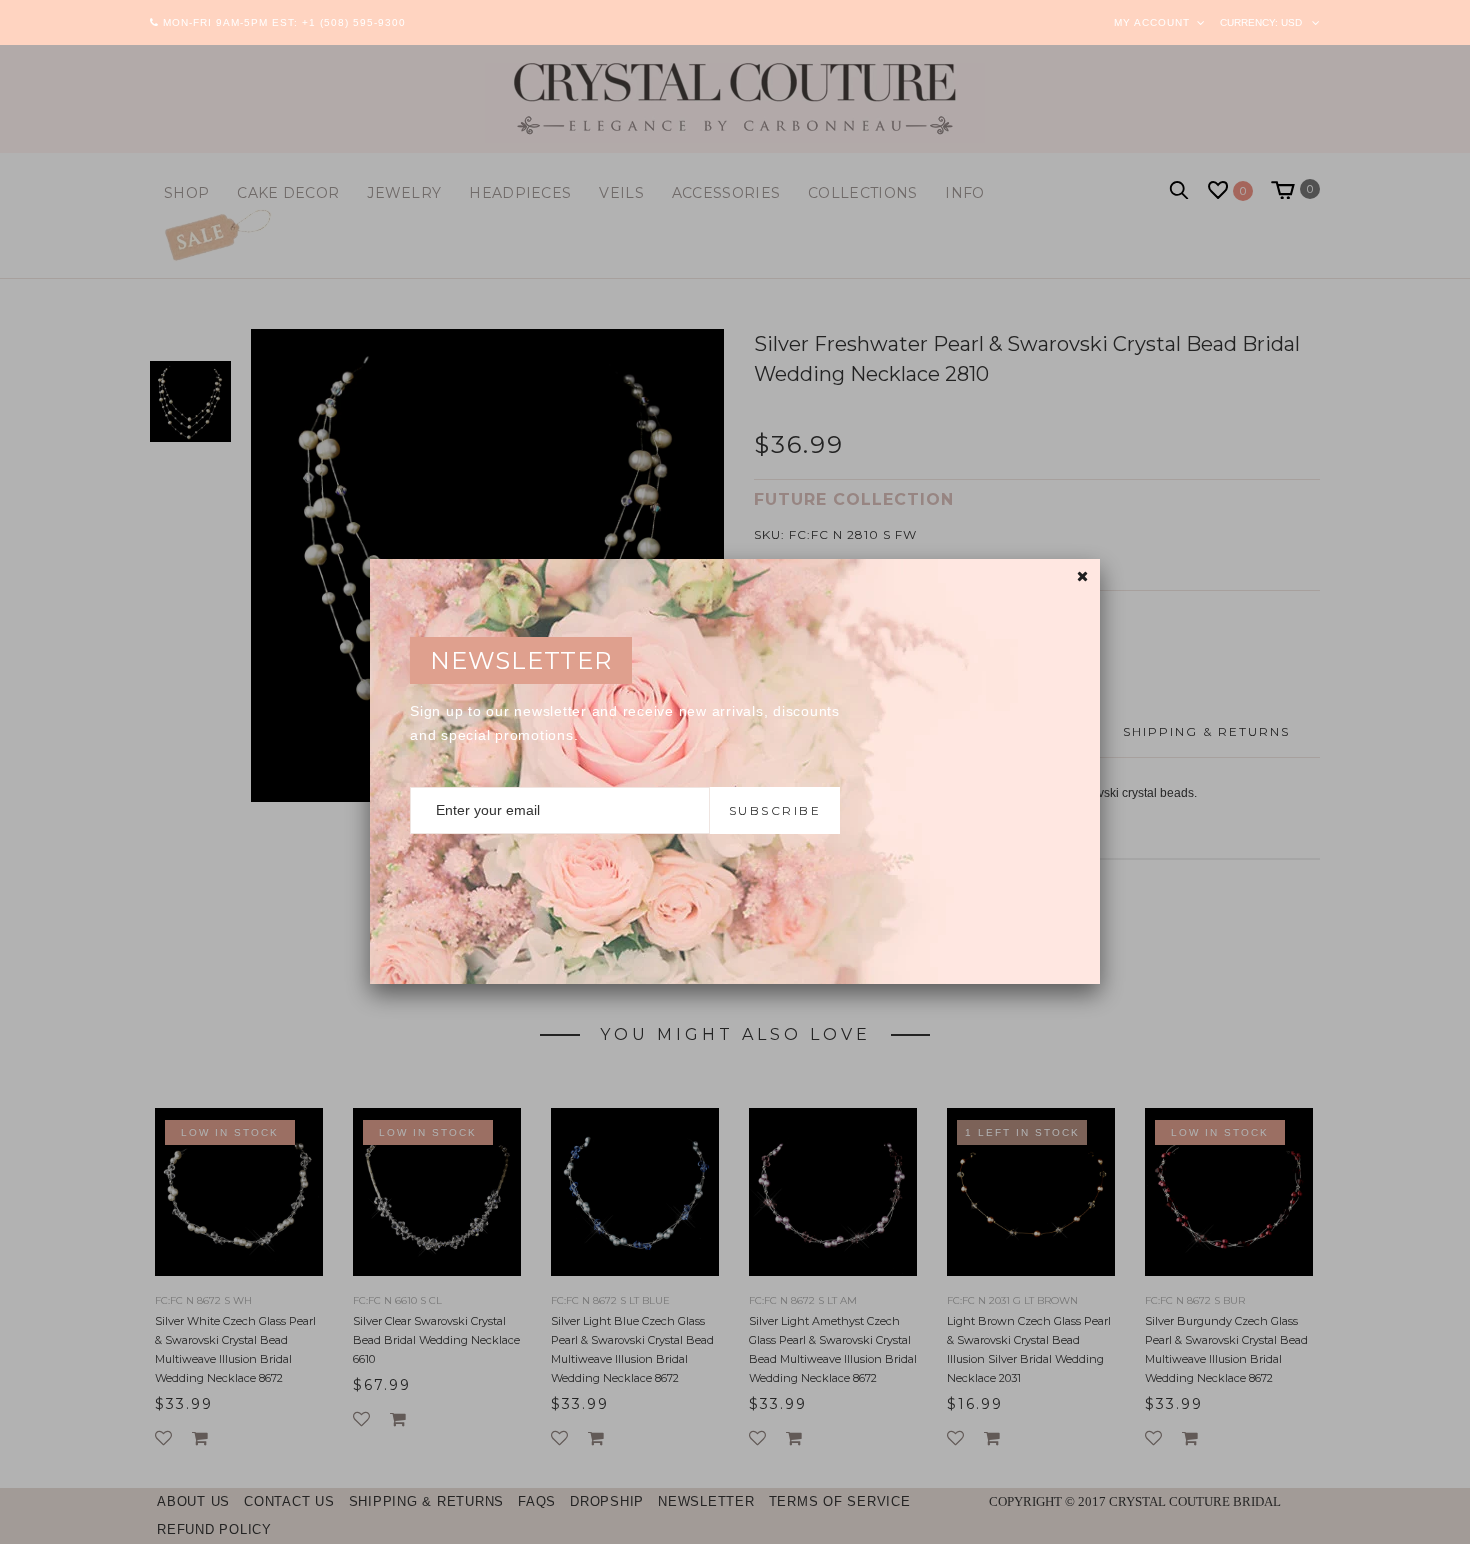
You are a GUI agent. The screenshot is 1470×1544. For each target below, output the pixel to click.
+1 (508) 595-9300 (354, 22)
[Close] (1082, 576)
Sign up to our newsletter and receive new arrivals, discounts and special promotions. (625, 723)
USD (1291, 22)
